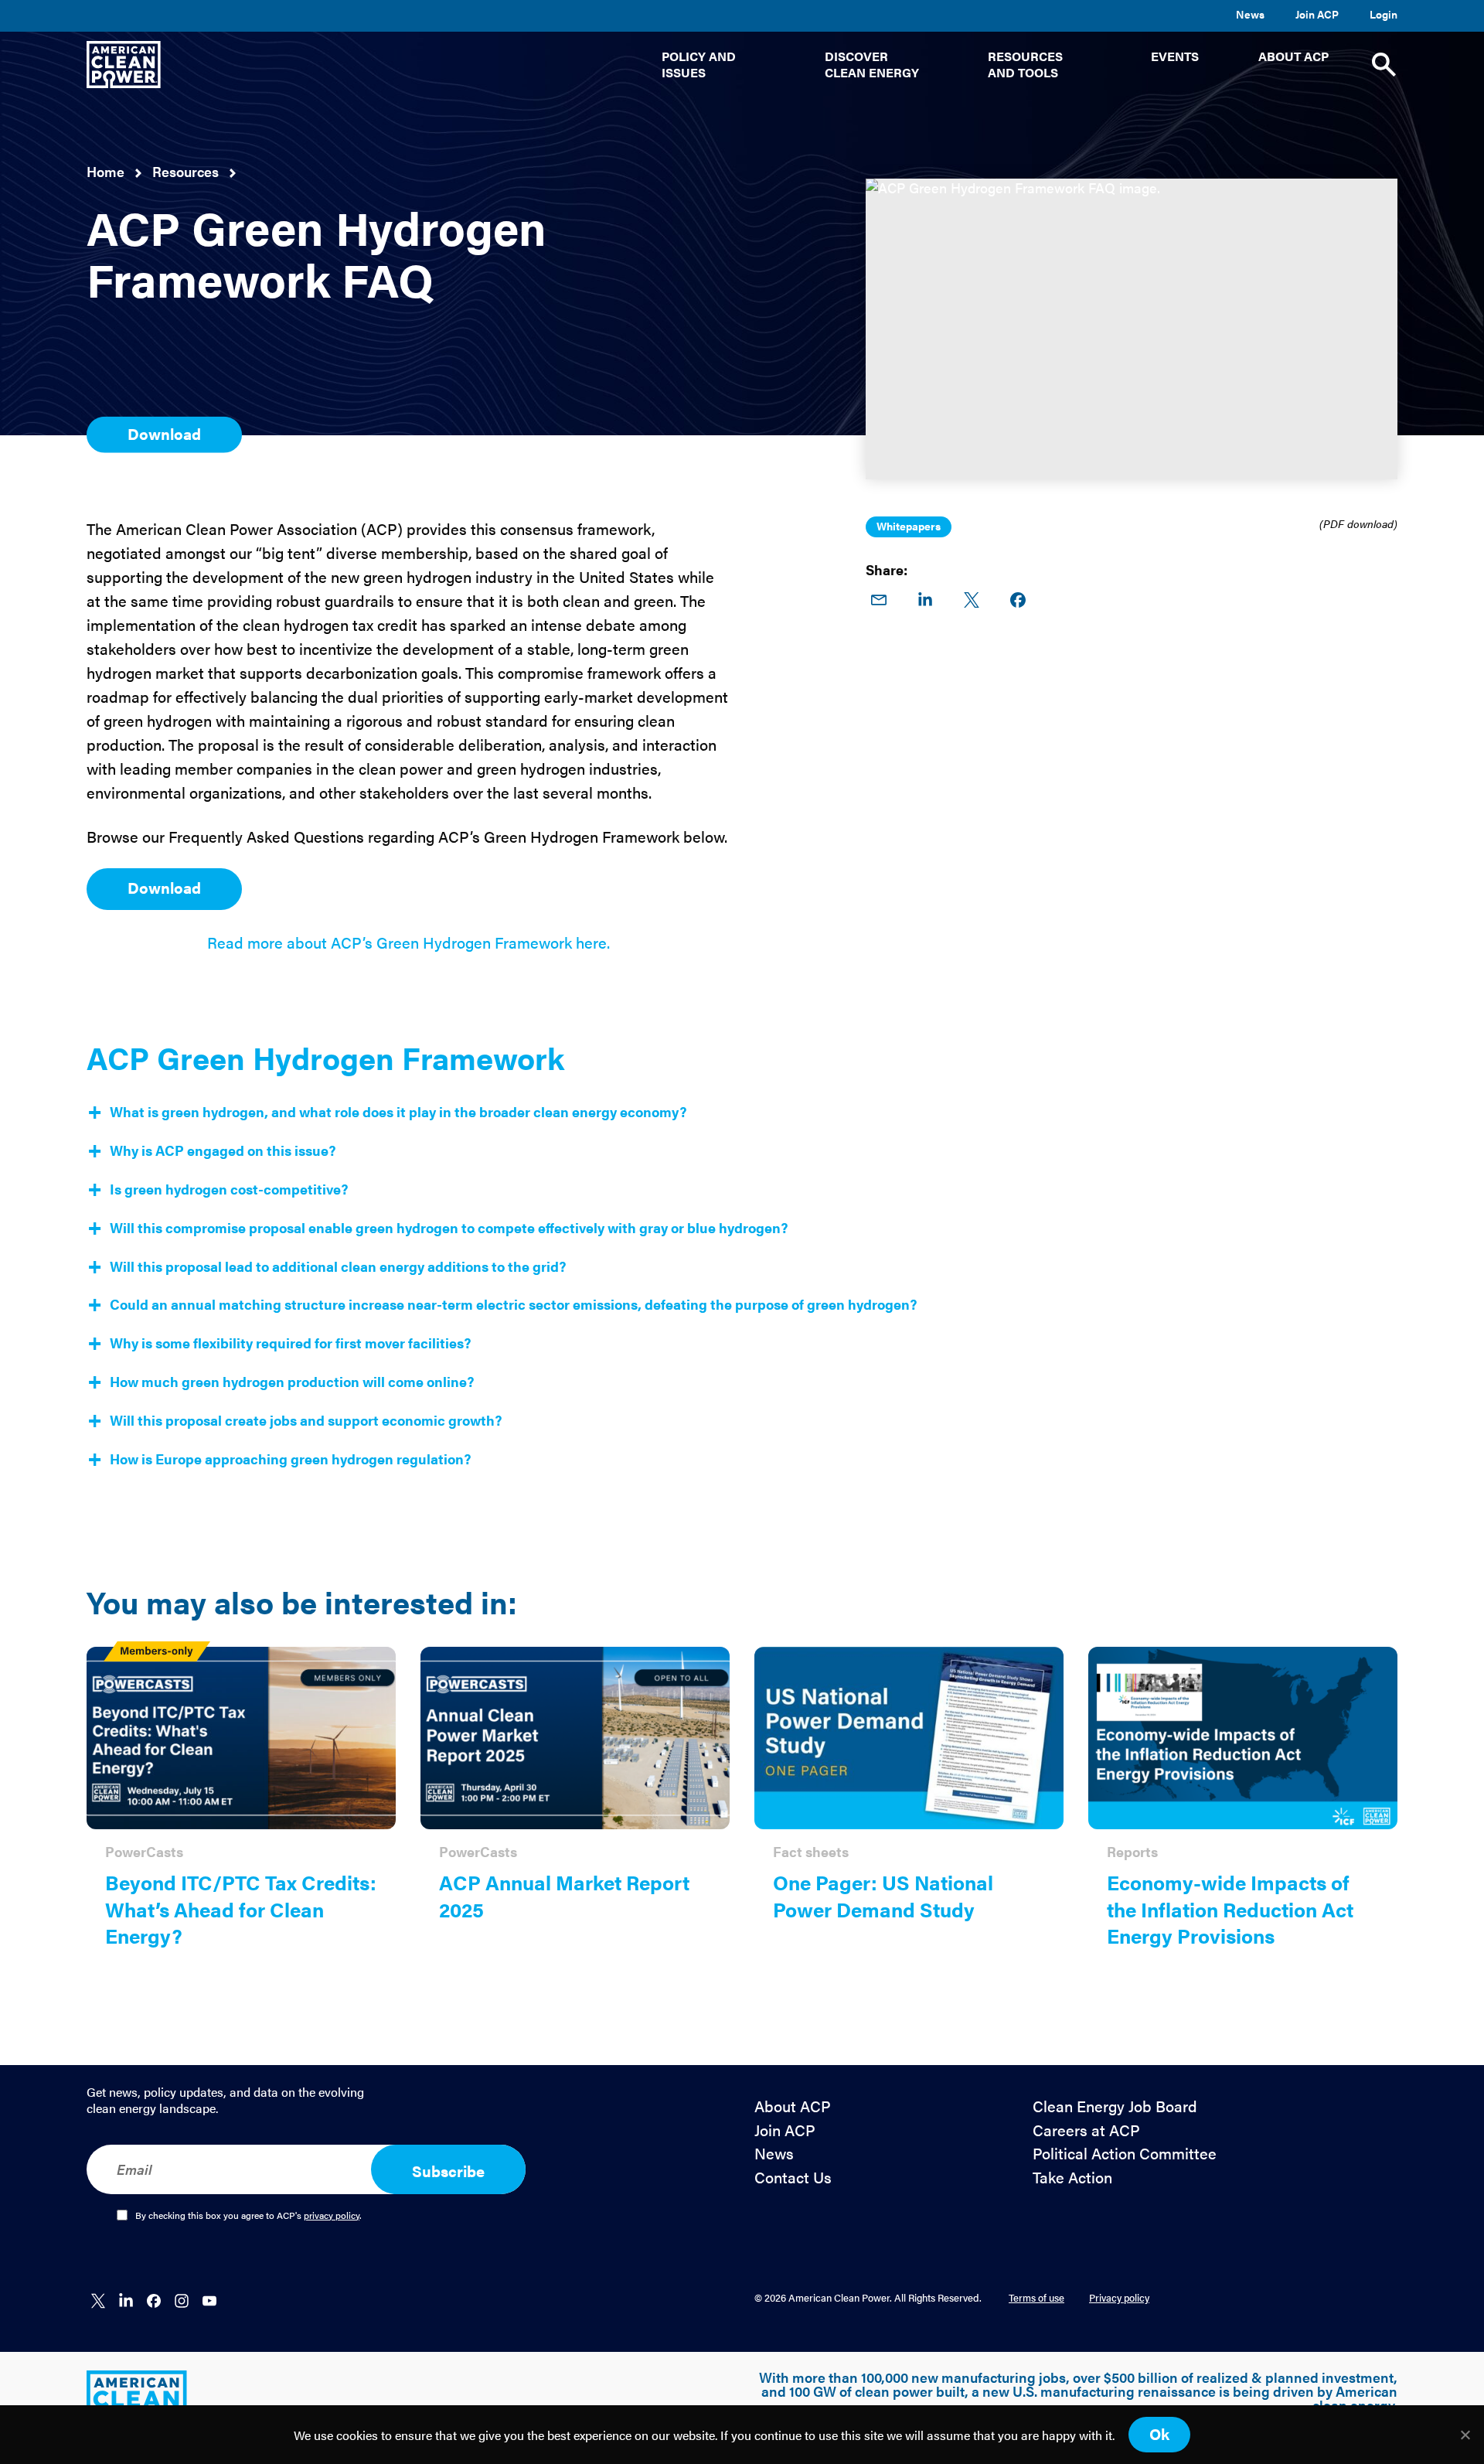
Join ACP (1317, 14)
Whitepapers (909, 526)
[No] (1465, 2435)
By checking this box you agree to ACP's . (248, 2216)
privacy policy (332, 2215)
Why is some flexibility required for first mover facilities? (290, 1343)
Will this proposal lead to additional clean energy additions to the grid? (338, 1266)
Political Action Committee (1125, 2154)
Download (164, 433)
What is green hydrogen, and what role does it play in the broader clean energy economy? (398, 1112)
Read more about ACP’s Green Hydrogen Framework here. (408, 942)
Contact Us (793, 2178)
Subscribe (448, 2171)
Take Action (1072, 2178)
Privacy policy (1119, 2297)
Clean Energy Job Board (1115, 2106)
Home (106, 171)
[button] (713, 65)
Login (1384, 14)
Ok (1159, 2433)
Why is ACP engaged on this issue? (223, 1150)
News (1250, 14)
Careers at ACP (1086, 2130)
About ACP (793, 2106)
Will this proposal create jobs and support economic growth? (306, 1420)
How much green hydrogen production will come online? (292, 1382)
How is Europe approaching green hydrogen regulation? (290, 1459)
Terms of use (1036, 2297)
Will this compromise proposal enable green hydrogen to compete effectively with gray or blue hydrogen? (449, 1228)
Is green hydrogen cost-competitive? (229, 1189)
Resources (185, 171)
